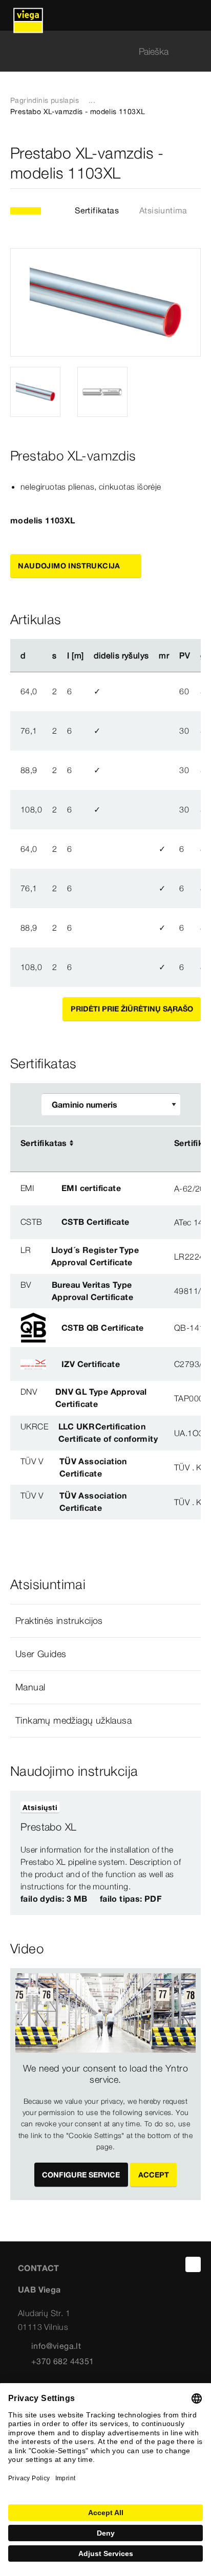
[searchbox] (97, 51)
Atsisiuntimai (164, 210)
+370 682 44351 (63, 2361)
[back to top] (193, 2264)
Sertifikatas (97, 210)
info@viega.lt (56, 2346)
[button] (105, 1621)
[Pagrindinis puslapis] (28, 15)
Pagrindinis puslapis (45, 100)
